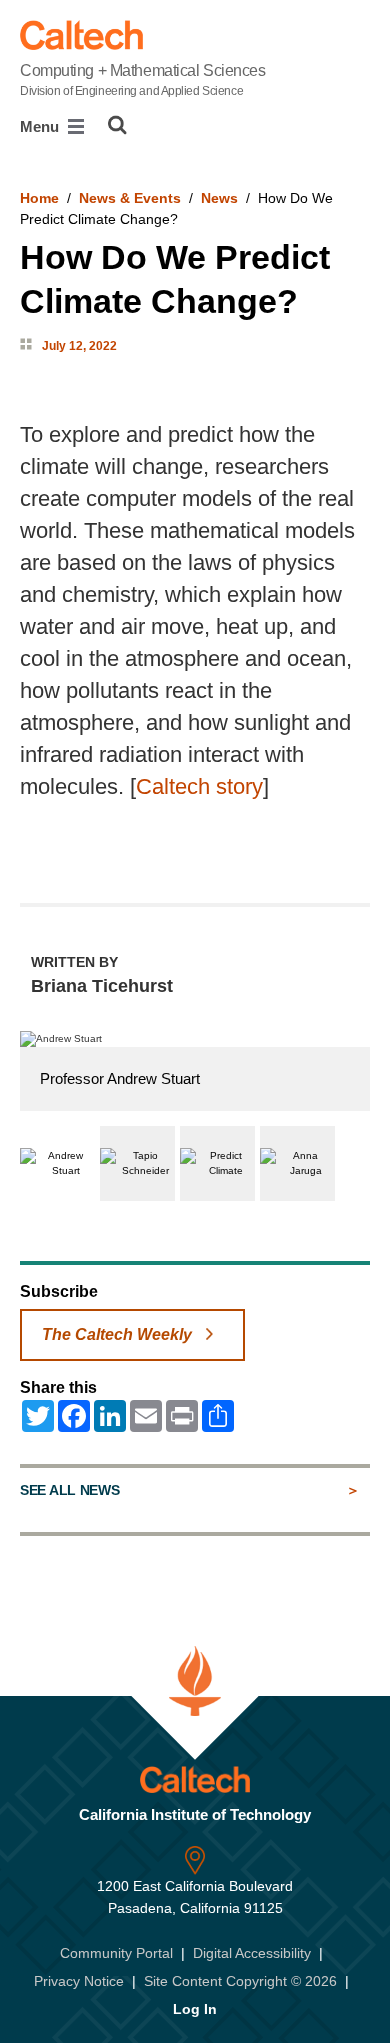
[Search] (117, 125)
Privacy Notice (79, 1981)
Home (39, 198)
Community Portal (116, 1953)
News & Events (130, 198)
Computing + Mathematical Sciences (142, 80)
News (219, 198)
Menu (41, 126)
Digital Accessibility (252, 1953)
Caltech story (199, 786)
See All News (69, 1490)
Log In (195, 2009)
